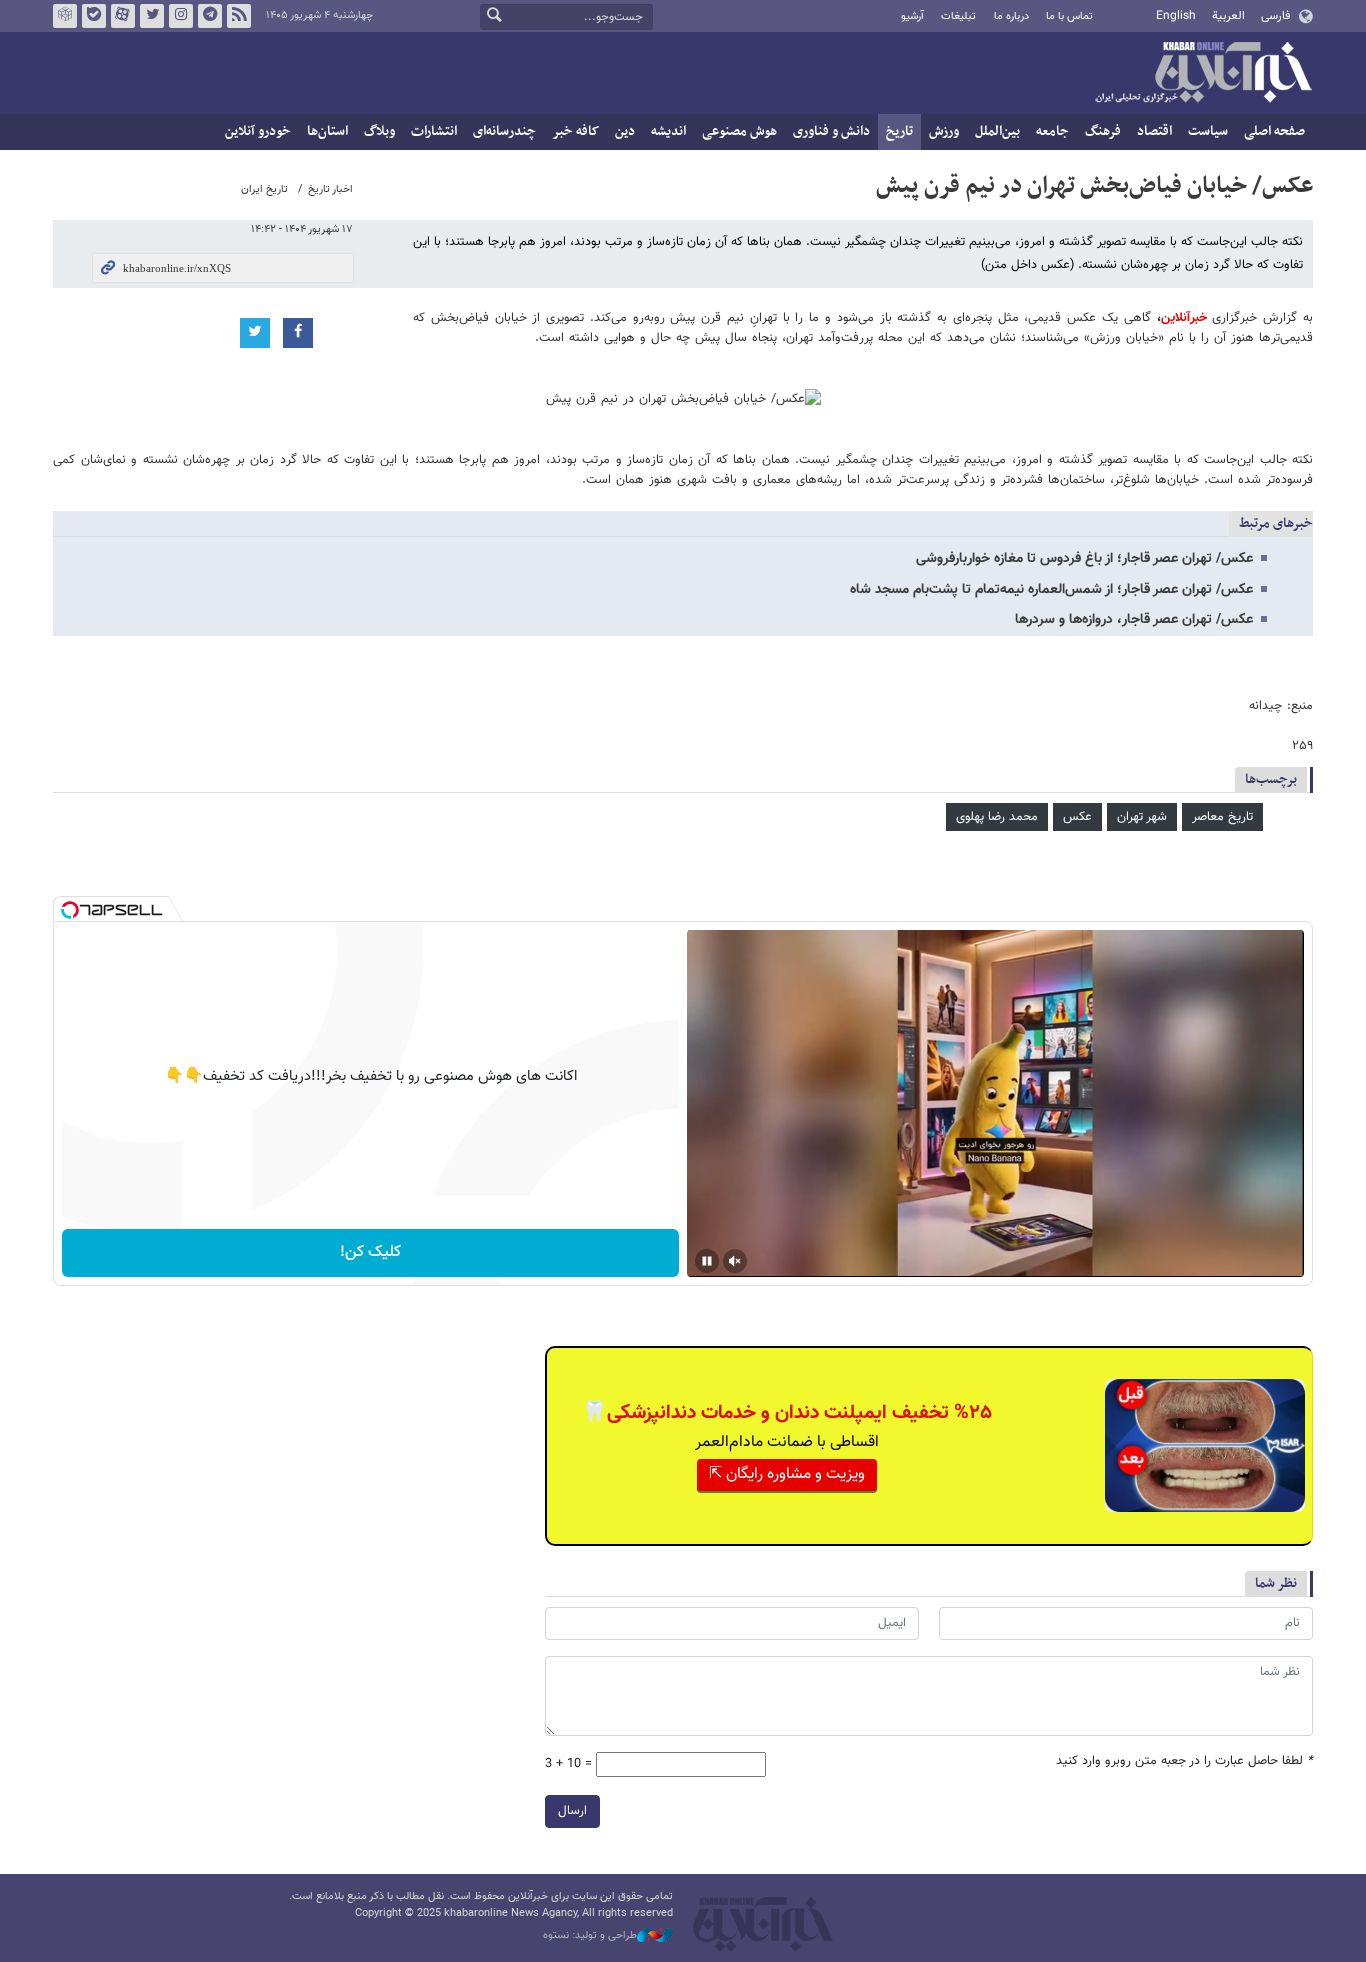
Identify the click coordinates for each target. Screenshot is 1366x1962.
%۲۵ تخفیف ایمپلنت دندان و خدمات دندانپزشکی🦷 (787, 1413)
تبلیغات (958, 16)
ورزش (944, 131)
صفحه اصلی (1274, 131)
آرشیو (912, 16)
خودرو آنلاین (258, 131)
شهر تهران (1142, 817)
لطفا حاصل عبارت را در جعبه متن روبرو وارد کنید (1184, 1761)
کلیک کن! (370, 1252)
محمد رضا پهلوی (997, 817)
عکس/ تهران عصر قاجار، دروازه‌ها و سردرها (1134, 620)
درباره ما (1011, 16)
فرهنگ (1103, 131)
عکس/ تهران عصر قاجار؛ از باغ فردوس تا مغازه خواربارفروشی (1084, 559)
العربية (1228, 16)
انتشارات (434, 131)
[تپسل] (70, 910)
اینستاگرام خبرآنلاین (181, 16)
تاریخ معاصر (1222, 817)
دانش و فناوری (831, 131)
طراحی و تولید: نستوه (590, 1936)
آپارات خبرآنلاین (123, 16)
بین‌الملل (997, 131)
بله (94, 16)
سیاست (1208, 131)
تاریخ (899, 131)
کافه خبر (575, 131)
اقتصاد (1154, 131)
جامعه (1052, 131)
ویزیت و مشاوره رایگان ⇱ (787, 1474)
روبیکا (65, 16)
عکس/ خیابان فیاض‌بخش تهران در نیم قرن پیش (1094, 186)
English (1176, 16)
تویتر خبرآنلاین (152, 16)
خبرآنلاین (1203, 74)
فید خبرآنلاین (239, 16)
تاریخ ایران (264, 189)
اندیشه (668, 131)
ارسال (572, 1811)
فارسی (1275, 16)
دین (625, 131)
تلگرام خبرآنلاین (210, 16)
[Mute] (735, 1261)
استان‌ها (327, 131)
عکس (1077, 817)
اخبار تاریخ (330, 189)
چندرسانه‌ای (504, 131)
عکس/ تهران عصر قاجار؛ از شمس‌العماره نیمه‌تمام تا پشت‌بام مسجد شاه (1051, 590)
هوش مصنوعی (739, 131)
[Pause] (707, 1261)
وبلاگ (379, 131)
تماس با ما (1069, 16)
